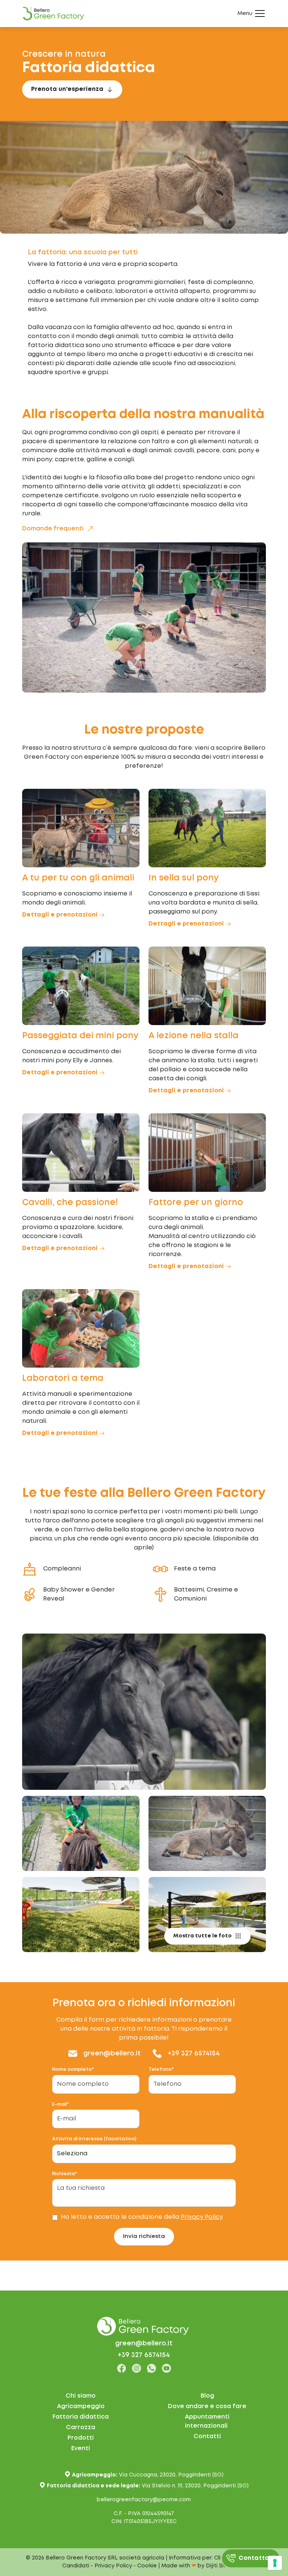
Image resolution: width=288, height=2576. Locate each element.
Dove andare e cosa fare (207, 2406)
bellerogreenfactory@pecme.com (144, 2500)
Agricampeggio (81, 2406)
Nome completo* (73, 2069)
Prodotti (81, 2438)
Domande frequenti (53, 529)
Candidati (76, 2566)
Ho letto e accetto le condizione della (142, 2217)
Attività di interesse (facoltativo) (94, 2139)
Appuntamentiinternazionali (207, 2421)
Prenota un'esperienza (67, 89)
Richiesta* (64, 2174)
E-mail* (60, 2104)
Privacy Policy (202, 2217)
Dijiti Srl (216, 2566)
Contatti (207, 2436)
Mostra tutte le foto (202, 1936)
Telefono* (161, 2069)
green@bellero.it (112, 2054)
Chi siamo (81, 2396)
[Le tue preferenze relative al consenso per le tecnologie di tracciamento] (275, 2563)
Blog (207, 2396)
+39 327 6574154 (194, 2054)
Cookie (147, 2566)
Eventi (81, 2448)
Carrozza (81, 2427)
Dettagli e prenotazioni (60, 915)
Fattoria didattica (81, 2417)
